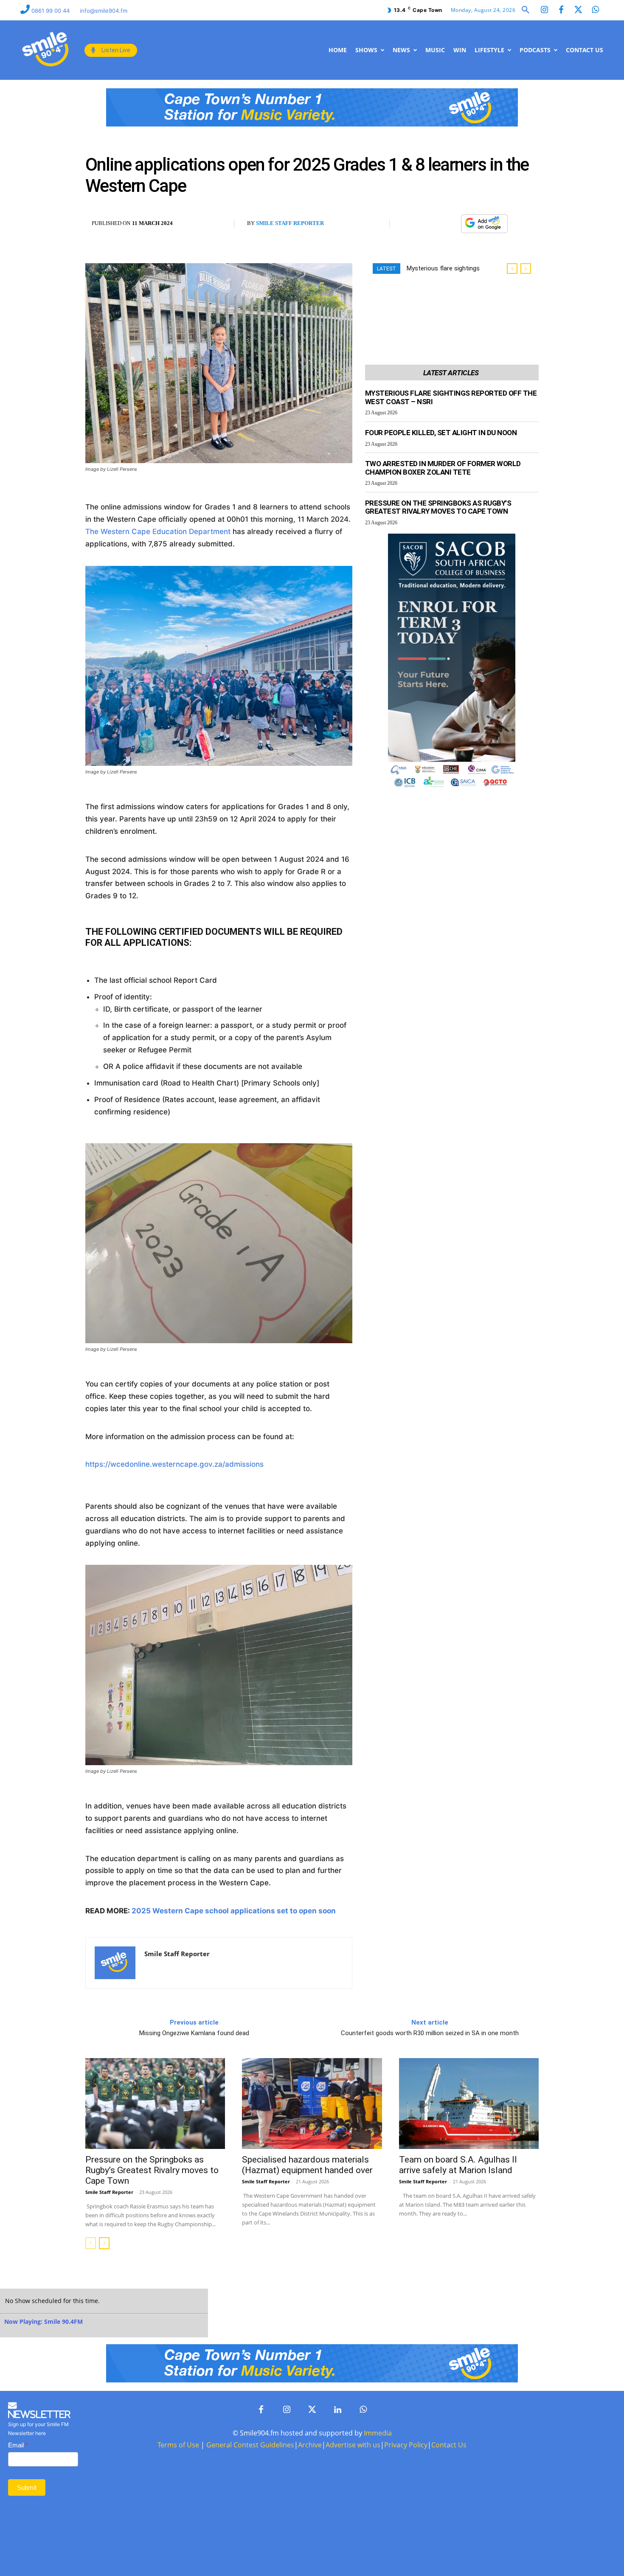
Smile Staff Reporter (290, 223)
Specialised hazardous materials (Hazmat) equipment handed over (307, 2165)
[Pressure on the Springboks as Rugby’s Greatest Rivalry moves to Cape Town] (155, 2104)
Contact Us (449, 2445)
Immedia (378, 2433)
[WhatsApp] (450, 224)
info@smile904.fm (104, 11)
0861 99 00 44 (51, 11)
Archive (310, 2445)
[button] (526, 10)
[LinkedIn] (337, 2410)
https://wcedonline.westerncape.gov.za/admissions (174, 1464)
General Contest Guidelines (250, 2445)
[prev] (512, 269)
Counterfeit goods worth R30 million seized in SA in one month (430, 2033)
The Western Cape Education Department (158, 532)
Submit (27, 2487)
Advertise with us (353, 2445)
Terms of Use (178, 2445)
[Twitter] (578, 10)
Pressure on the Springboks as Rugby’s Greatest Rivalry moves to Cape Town (438, 507)
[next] (526, 269)
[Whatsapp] (595, 10)
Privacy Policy (406, 2445)
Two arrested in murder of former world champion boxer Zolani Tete (443, 468)
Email (18, 2445)
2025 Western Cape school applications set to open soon (234, 1911)
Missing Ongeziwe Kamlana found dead (194, 2033)
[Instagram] (544, 10)
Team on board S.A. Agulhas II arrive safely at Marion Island (458, 2165)
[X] (430, 224)
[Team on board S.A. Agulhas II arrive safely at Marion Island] (469, 2104)
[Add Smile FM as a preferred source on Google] (484, 227)
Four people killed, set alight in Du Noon (441, 433)
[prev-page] (91, 2243)
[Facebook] (561, 10)
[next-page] (104, 2243)
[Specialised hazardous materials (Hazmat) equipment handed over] (312, 2104)
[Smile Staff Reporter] (115, 1963)
